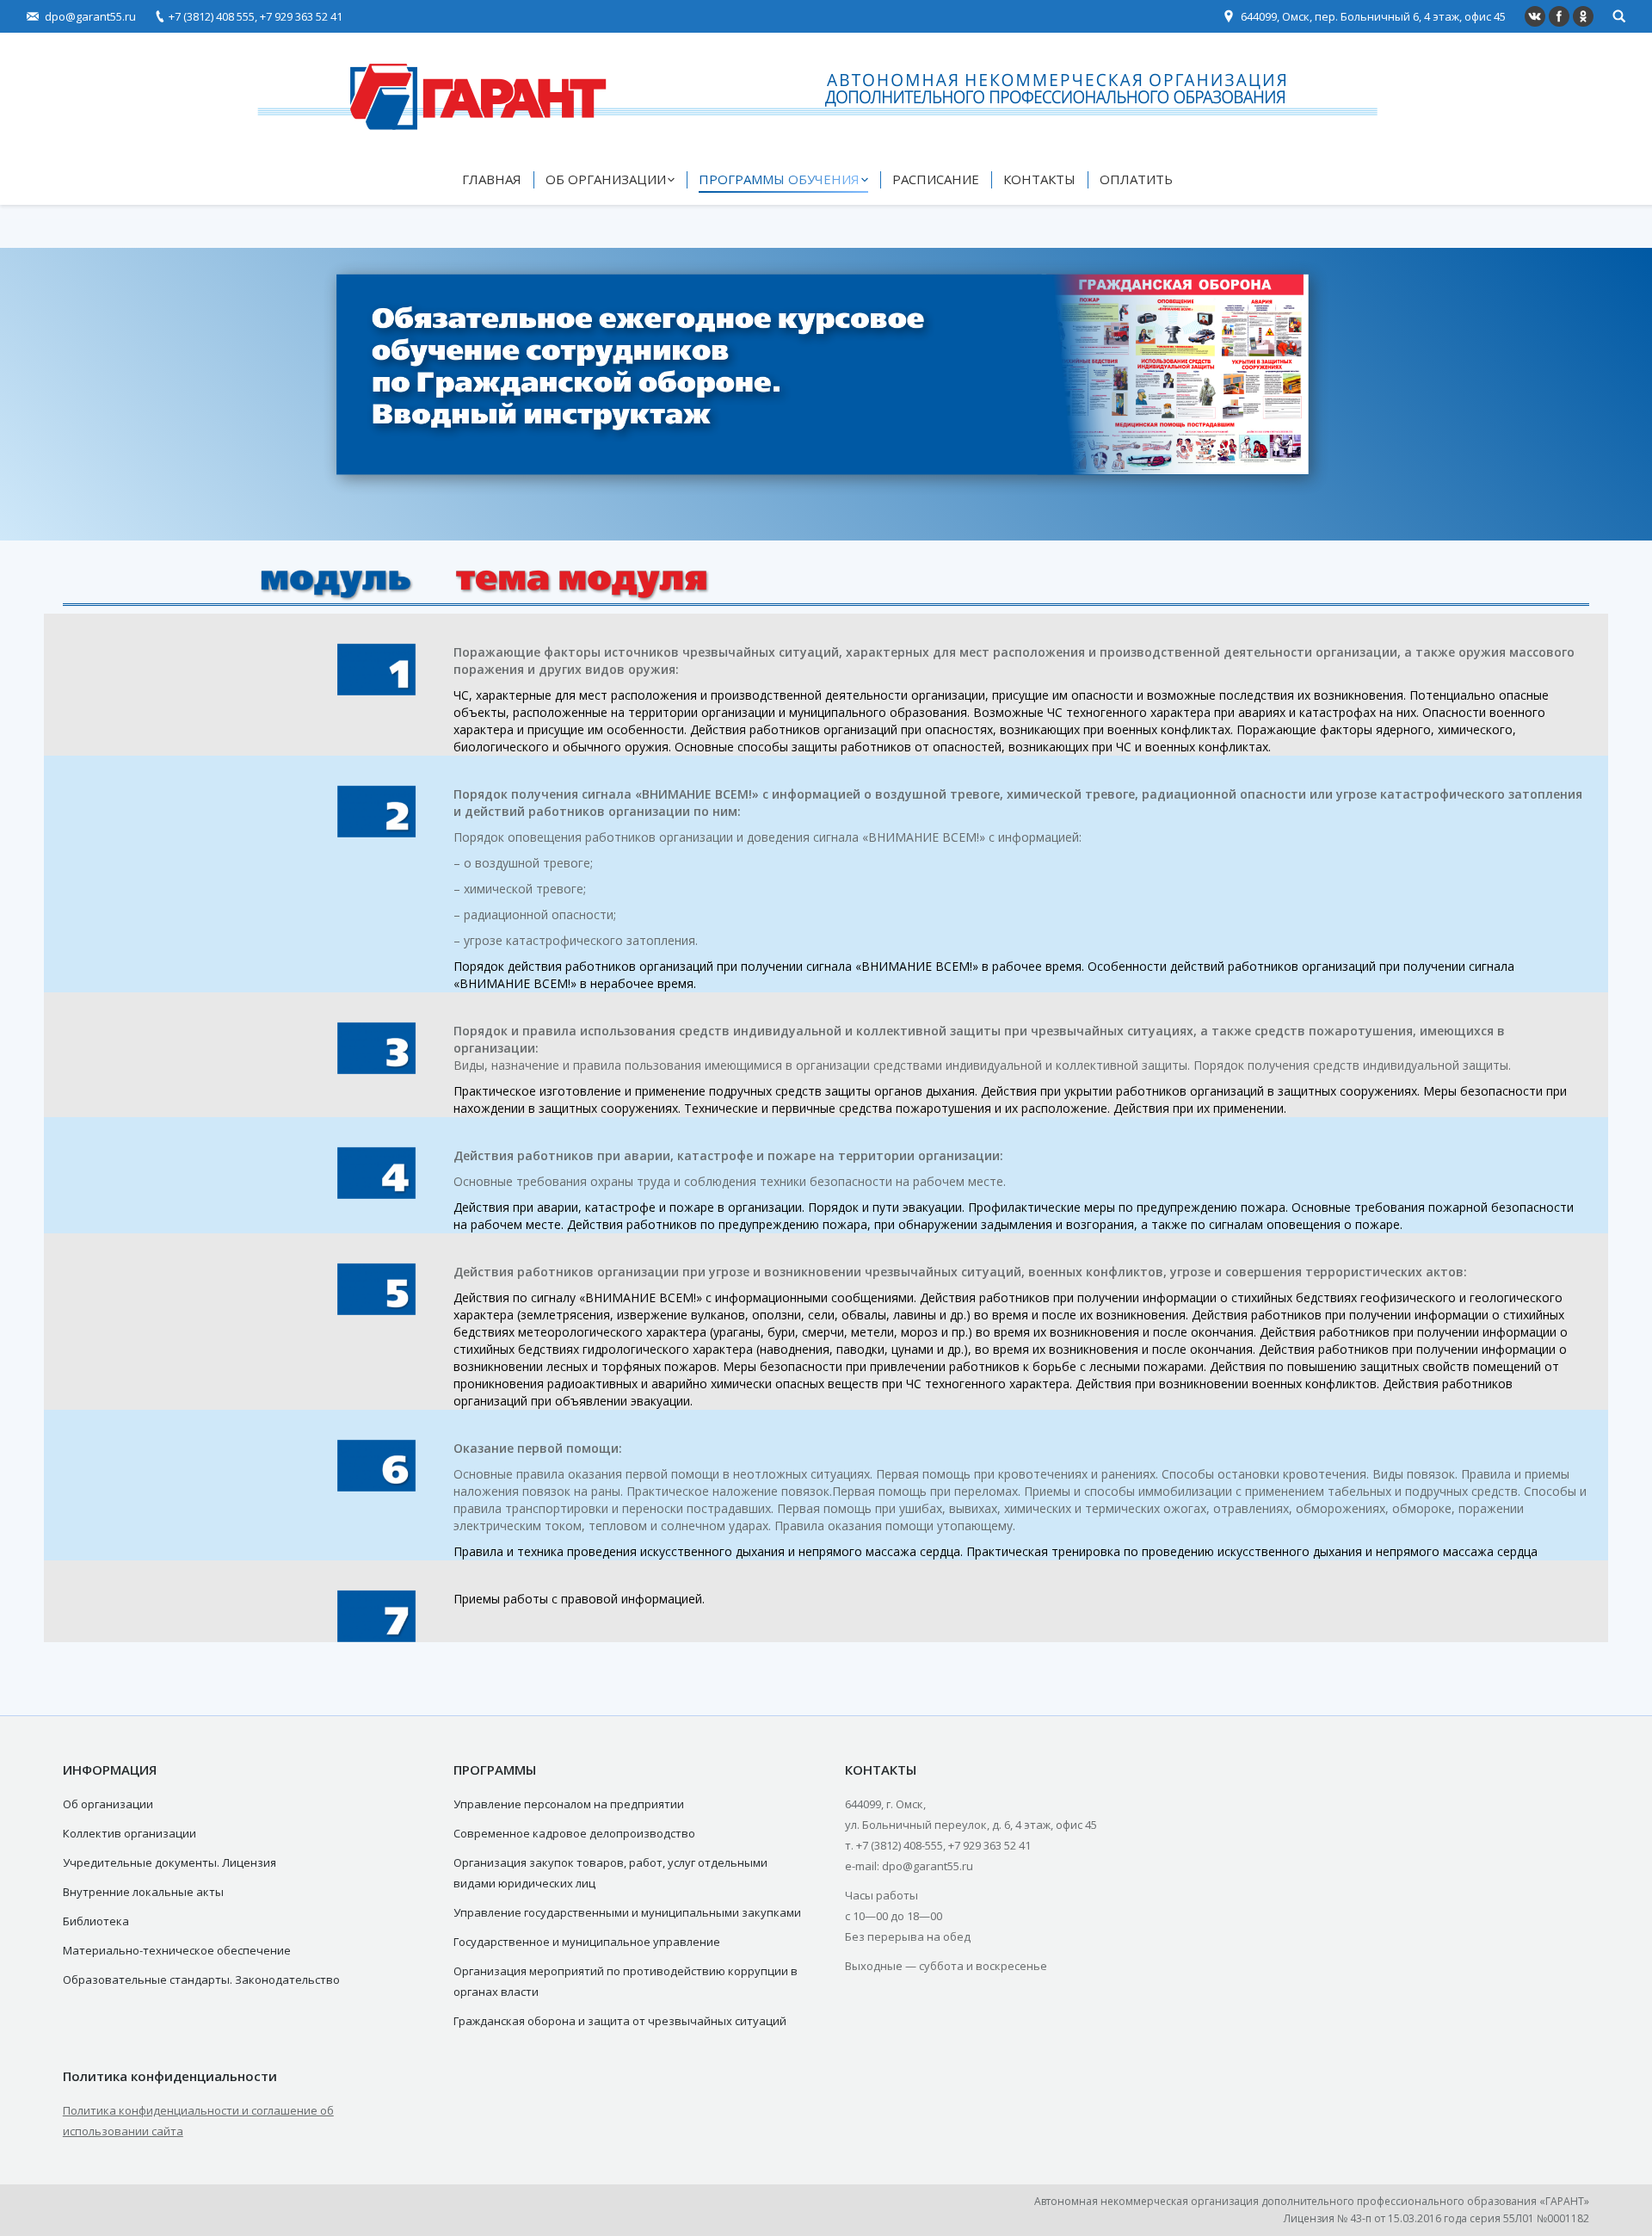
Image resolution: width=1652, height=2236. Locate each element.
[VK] (1535, 16)
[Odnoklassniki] (1583, 16)
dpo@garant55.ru (90, 16)
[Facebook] (1559, 16)
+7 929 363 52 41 (301, 16)
